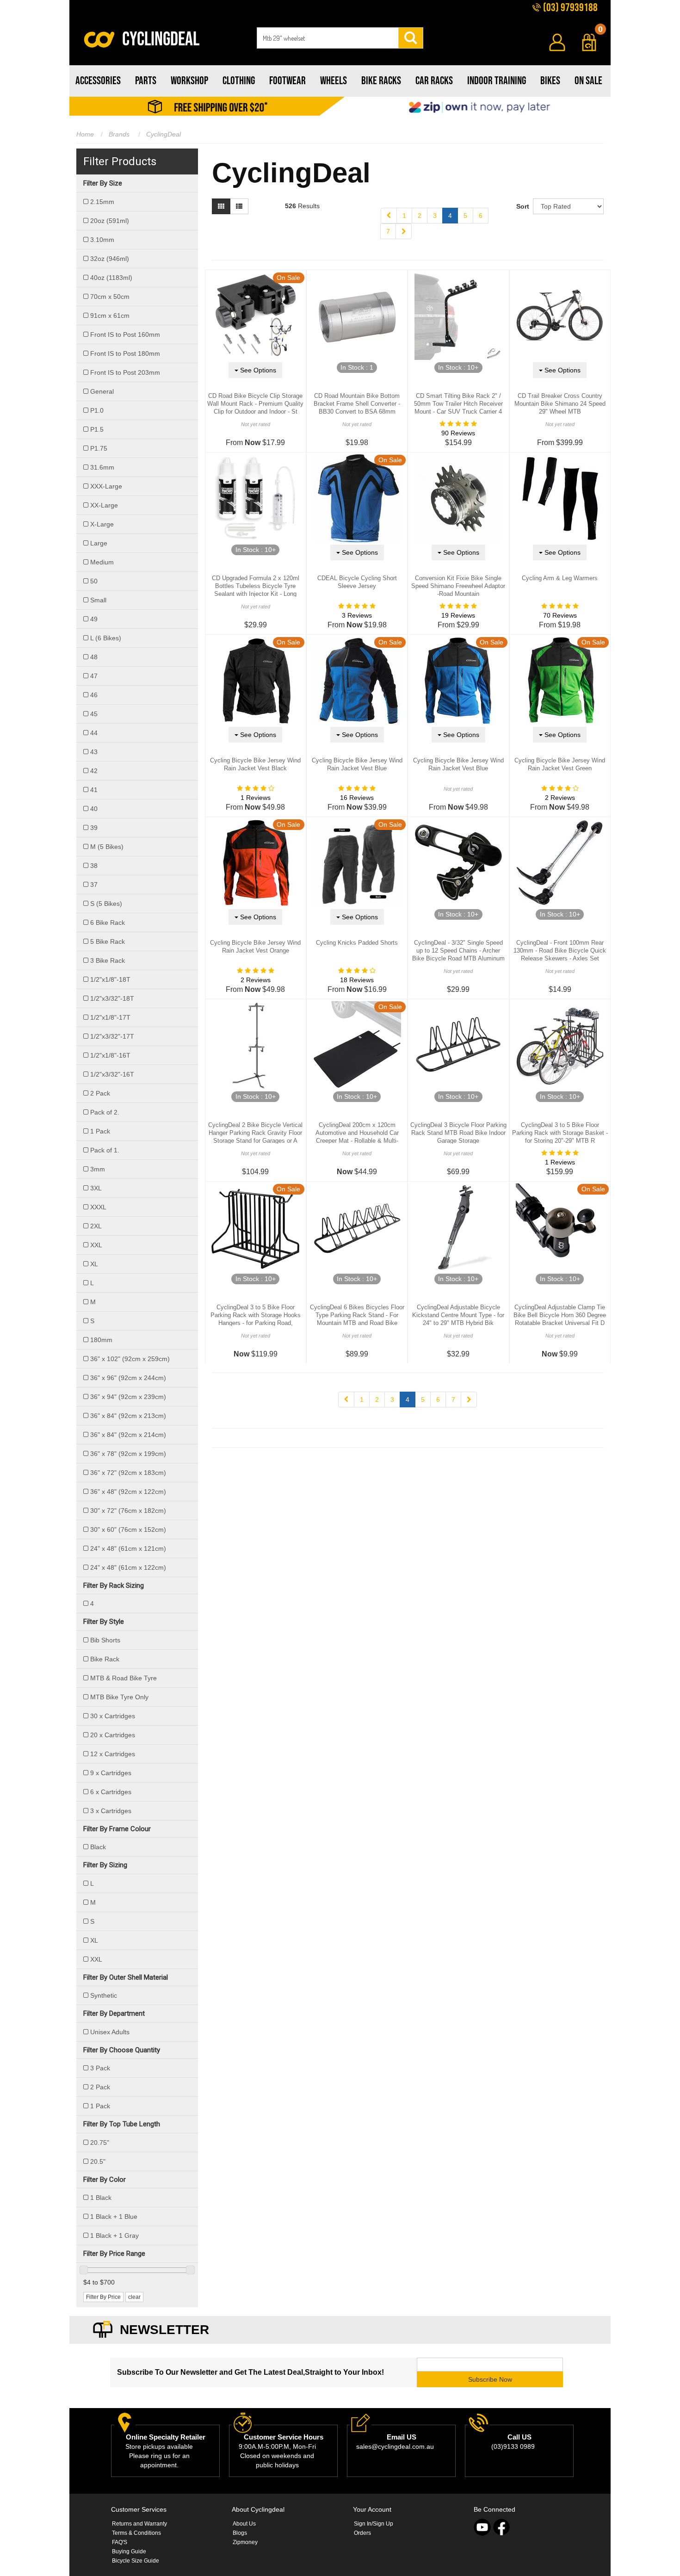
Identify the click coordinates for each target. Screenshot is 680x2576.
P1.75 (99, 448)
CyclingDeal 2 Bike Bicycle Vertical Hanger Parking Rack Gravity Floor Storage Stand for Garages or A (255, 1133)
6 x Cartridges (111, 1792)
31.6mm (102, 467)
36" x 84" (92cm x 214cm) (128, 1435)
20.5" (98, 2161)
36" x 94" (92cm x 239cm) (128, 1397)
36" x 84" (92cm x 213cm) (128, 1416)
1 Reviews (256, 798)
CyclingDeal (164, 134)
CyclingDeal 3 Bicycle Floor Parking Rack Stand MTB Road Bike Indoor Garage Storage (458, 1133)
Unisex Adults (110, 2032)
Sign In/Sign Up (374, 2524)
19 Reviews (458, 615)
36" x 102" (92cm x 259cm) (130, 1359)
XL (94, 1264)
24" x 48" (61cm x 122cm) (128, 1567)
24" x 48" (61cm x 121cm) (128, 1548)
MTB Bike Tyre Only (119, 1697)
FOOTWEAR (287, 81)
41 (94, 790)
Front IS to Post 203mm (125, 372)
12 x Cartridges (113, 1754)
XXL (96, 1245)
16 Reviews (357, 798)
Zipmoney (245, 2542)
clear (134, 2297)
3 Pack (100, 2068)
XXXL (98, 1207)
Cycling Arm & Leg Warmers (560, 578)
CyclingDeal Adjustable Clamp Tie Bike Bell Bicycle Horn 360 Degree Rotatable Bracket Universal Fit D (560, 1315)
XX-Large (104, 505)
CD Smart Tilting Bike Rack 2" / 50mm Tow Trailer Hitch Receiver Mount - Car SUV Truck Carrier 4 (458, 404)
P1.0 (97, 410)
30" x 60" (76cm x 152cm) (128, 1529)
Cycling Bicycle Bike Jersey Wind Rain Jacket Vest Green (560, 764)
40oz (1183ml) (111, 278)
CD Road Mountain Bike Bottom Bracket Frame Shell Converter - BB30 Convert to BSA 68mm (357, 404)
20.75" (100, 2143)
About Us (244, 2524)
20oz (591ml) (110, 221)
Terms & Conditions (136, 2533)
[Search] (411, 38)
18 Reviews (357, 980)
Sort (521, 206)
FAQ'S (120, 2542)
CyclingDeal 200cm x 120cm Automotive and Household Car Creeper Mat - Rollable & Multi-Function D (357, 1137)
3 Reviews (357, 615)
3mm (98, 1169)
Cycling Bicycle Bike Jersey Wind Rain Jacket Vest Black (255, 764)
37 (94, 885)
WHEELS (334, 81)
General (102, 391)
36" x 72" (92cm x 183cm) (128, 1473)
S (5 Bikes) (106, 904)
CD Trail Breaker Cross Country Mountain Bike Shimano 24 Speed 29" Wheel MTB (560, 404)
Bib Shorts (105, 1640)
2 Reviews (560, 798)
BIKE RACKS (381, 81)
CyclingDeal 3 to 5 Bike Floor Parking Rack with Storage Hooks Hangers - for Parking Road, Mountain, (256, 1319)
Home (85, 134)
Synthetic (104, 1995)
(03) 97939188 (569, 8)
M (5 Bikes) (107, 847)
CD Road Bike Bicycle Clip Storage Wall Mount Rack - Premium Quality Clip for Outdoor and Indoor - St (255, 404)
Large (99, 543)
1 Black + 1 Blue (114, 2217)
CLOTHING (239, 81)
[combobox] (328, 38)
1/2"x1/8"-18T (110, 979)
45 (94, 714)
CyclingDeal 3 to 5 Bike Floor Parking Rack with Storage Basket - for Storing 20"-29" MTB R (560, 1133)
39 (94, 828)
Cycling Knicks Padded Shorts (357, 943)
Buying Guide (129, 2551)
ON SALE (588, 81)
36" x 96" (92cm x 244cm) (128, 1378)
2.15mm (102, 202)
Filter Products (120, 161)
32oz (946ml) (110, 259)
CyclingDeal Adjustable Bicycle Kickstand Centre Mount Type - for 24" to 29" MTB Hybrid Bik (458, 1315)
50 (94, 581)
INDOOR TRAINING (497, 81)
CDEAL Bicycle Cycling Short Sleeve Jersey (357, 582)
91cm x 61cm (110, 316)
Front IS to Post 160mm (125, 334)
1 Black (101, 2198)
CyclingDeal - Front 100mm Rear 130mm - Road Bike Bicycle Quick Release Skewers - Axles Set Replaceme (560, 954)
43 (94, 752)
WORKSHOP (189, 81)
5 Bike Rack (108, 941)
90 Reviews (458, 433)
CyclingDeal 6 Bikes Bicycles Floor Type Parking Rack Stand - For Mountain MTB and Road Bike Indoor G (357, 1319)
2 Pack (100, 1093)
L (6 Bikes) (106, 638)
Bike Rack (105, 1659)
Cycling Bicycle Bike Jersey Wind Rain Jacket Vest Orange (255, 947)
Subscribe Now (490, 2379)
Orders (362, 2533)
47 (94, 676)
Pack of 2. (105, 1112)
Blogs (240, 2533)
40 (94, 809)
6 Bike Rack (108, 923)
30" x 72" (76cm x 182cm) (128, 1511)
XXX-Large (106, 486)
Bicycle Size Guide (136, 2561)
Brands (119, 134)
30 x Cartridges (113, 1716)
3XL (96, 1188)
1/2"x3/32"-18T (112, 998)
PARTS (146, 81)
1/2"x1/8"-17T (110, 1017)
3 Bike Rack (108, 960)
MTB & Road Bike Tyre (124, 1678)
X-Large (102, 524)
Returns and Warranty (139, 2524)
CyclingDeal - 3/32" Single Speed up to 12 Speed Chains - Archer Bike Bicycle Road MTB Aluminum (458, 951)
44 (94, 733)
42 (94, 771)
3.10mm (102, 240)
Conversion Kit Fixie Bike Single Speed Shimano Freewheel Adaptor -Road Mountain (458, 586)
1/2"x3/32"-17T (112, 1036)
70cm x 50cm (110, 297)
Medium (102, 562)
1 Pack (100, 1131)
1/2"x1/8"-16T (110, 1055)
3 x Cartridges (111, 1811)
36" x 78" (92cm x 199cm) (128, 1454)
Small (98, 600)
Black (98, 1847)
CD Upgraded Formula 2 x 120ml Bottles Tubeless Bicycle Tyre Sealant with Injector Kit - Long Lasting (256, 590)
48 (94, 657)
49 (94, 619)
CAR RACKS (434, 81)
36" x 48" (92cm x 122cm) (128, 1492)
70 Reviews (560, 615)
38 (94, 866)
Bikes (550, 81)
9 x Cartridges (111, 1773)
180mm (101, 1340)
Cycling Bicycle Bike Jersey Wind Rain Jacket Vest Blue (357, 764)
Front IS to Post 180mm (125, 353)
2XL (96, 1226)
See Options (257, 370)
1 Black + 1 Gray (114, 2235)
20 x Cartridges (113, 1735)
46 (94, 695)
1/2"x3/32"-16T (112, 1074)
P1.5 (97, 429)
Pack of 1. (105, 1150)
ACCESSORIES (98, 81)
